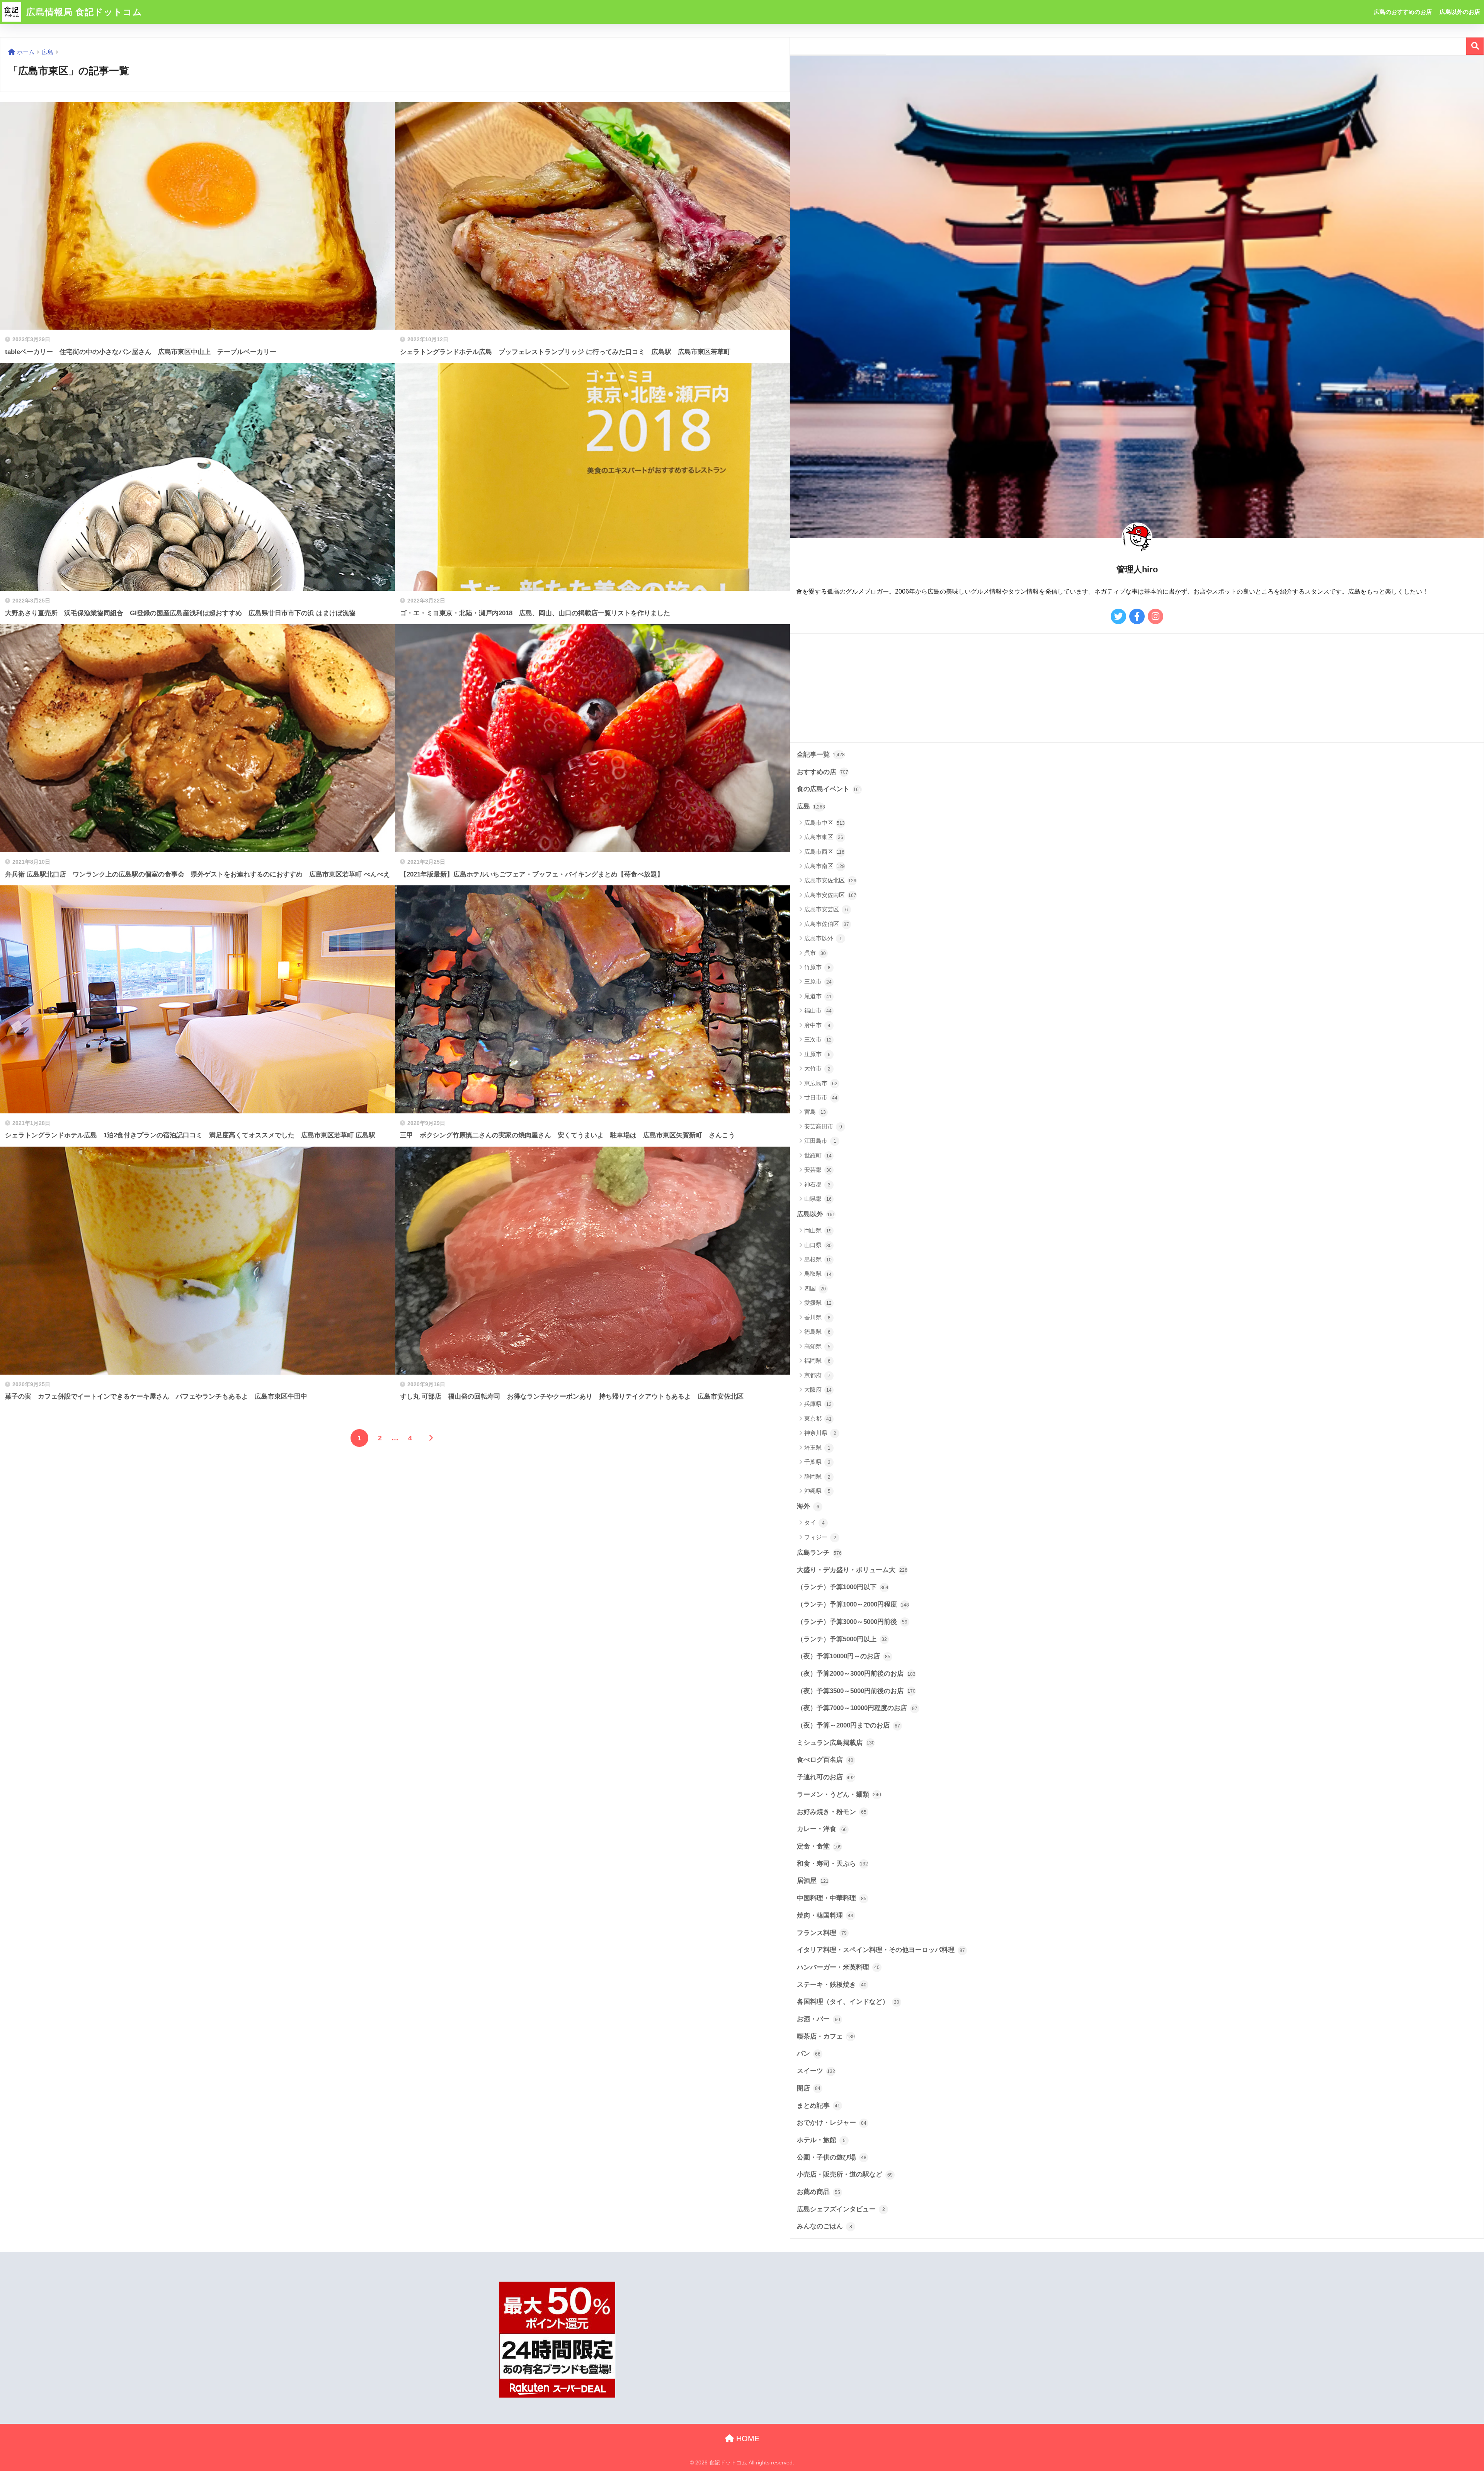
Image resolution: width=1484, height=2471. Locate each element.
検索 (1475, 46)
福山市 (818, 1010)
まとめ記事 (819, 2106)
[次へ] (431, 1438)
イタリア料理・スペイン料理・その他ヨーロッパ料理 (881, 1950)
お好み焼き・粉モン (832, 1812)
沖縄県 (817, 1491)
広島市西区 (824, 852)
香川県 (817, 1317)
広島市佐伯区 (827, 924)
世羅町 (818, 1155)
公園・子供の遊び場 (832, 2157)
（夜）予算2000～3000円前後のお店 (856, 1674)
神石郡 (817, 1184)
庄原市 (817, 1054)
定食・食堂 (819, 1846)
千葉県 (817, 1462)
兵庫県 (818, 1404)
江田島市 (820, 1141)
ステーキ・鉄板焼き (832, 1985)
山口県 (818, 1245)
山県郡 (818, 1199)
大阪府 (818, 1390)
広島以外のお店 (1460, 12)
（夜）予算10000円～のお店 (844, 1656)
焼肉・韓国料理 (825, 1915)
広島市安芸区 (826, 909)
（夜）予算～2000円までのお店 (848, 1725)
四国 (815, 1288)
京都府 (817, 1375)
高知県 (817, 1346)
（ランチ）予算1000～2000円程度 (853, 1604)
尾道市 (818, 996)
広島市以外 (823, 938)
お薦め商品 (819, 2192)
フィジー (820, 1537)
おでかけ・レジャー (832, 2123)
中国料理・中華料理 (832, 1898)
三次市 (818, 1039)
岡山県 (818, 1230)
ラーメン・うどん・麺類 (839, 1795)
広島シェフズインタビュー (841, 2209)
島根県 (818, 1259)
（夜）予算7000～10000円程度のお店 (857, 1708)
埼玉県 (817, 1447)
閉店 (809, 2088)
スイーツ (816, 2071)
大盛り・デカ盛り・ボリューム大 (852, 1570)
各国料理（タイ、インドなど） (848, 2002)
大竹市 (817, 1068)
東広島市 (821, 1083)
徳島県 (817, 1332)
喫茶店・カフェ (826, 2036)
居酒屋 (813, 1881)
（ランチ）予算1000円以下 (843, 1587)
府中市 (817, 1025)
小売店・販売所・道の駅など (845, 2174)
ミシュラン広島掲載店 (836, 1743)
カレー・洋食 (822, 1829)
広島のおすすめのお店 (1403, 12)
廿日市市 (821, 1097)
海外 (808, 1506)
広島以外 (816, 1214)
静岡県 (817, 1476)
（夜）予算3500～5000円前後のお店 (856, 1691)
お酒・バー (819, 2019)
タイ (814, 1522)
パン (809, 2053)
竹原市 (817, 967)
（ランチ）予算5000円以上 (842, 1639)
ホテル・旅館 (821, 2140)
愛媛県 (818, 1303)
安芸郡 (818, 1170)
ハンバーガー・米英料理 (838, 1967)
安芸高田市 (823, 1126)
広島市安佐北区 (830, 880)
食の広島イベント (829, 789)
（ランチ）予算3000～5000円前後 (852, 1622)
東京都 (818, 1418)
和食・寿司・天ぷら (832, 1864)
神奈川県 (820, 1433)
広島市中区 (825, 823)
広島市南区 (825, 866)
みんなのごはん (825, 2226)
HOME (747, 2439)
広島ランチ (819, 1553)
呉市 (815, 953)
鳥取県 (818, 1274)
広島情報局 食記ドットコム (83, 12)
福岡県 (817, 1361)
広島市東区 (824, 837)
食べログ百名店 (825, 1760)
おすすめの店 (823, 772)
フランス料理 (822, 1933)
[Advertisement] (1022, 688)
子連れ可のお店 (826, 1777)
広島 (811, 806)
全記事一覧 (821, 755)
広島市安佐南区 (830, 895)
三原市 (818, 981)
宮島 (815, 1112)
